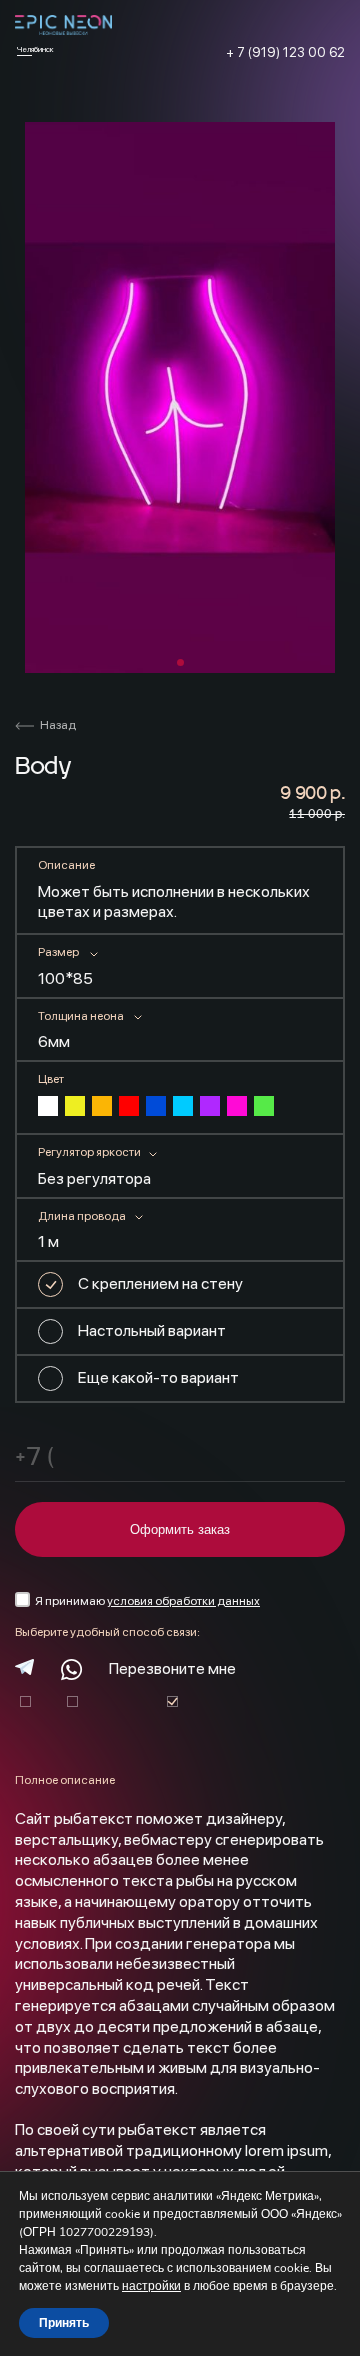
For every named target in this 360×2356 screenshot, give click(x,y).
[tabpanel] (180, 397)
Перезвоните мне (172, 1668)
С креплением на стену (160, 1283)
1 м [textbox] (48, 1241)
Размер (58, 952)
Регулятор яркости (89, 1152)
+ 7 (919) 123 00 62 (285, 52)
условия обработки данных (183, 1601)
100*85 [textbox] (65, 978)
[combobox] (88, 983)
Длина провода (82, 1216)
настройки (151, 2286)
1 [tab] (180, 662)
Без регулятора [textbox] (94, 1178)
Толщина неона (81, 1016)
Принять (64, 2323)
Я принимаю (147, 1601)
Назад (58, 725)
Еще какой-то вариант (158, 1377)
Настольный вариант (152, 1330)
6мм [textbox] (54, 1041)
